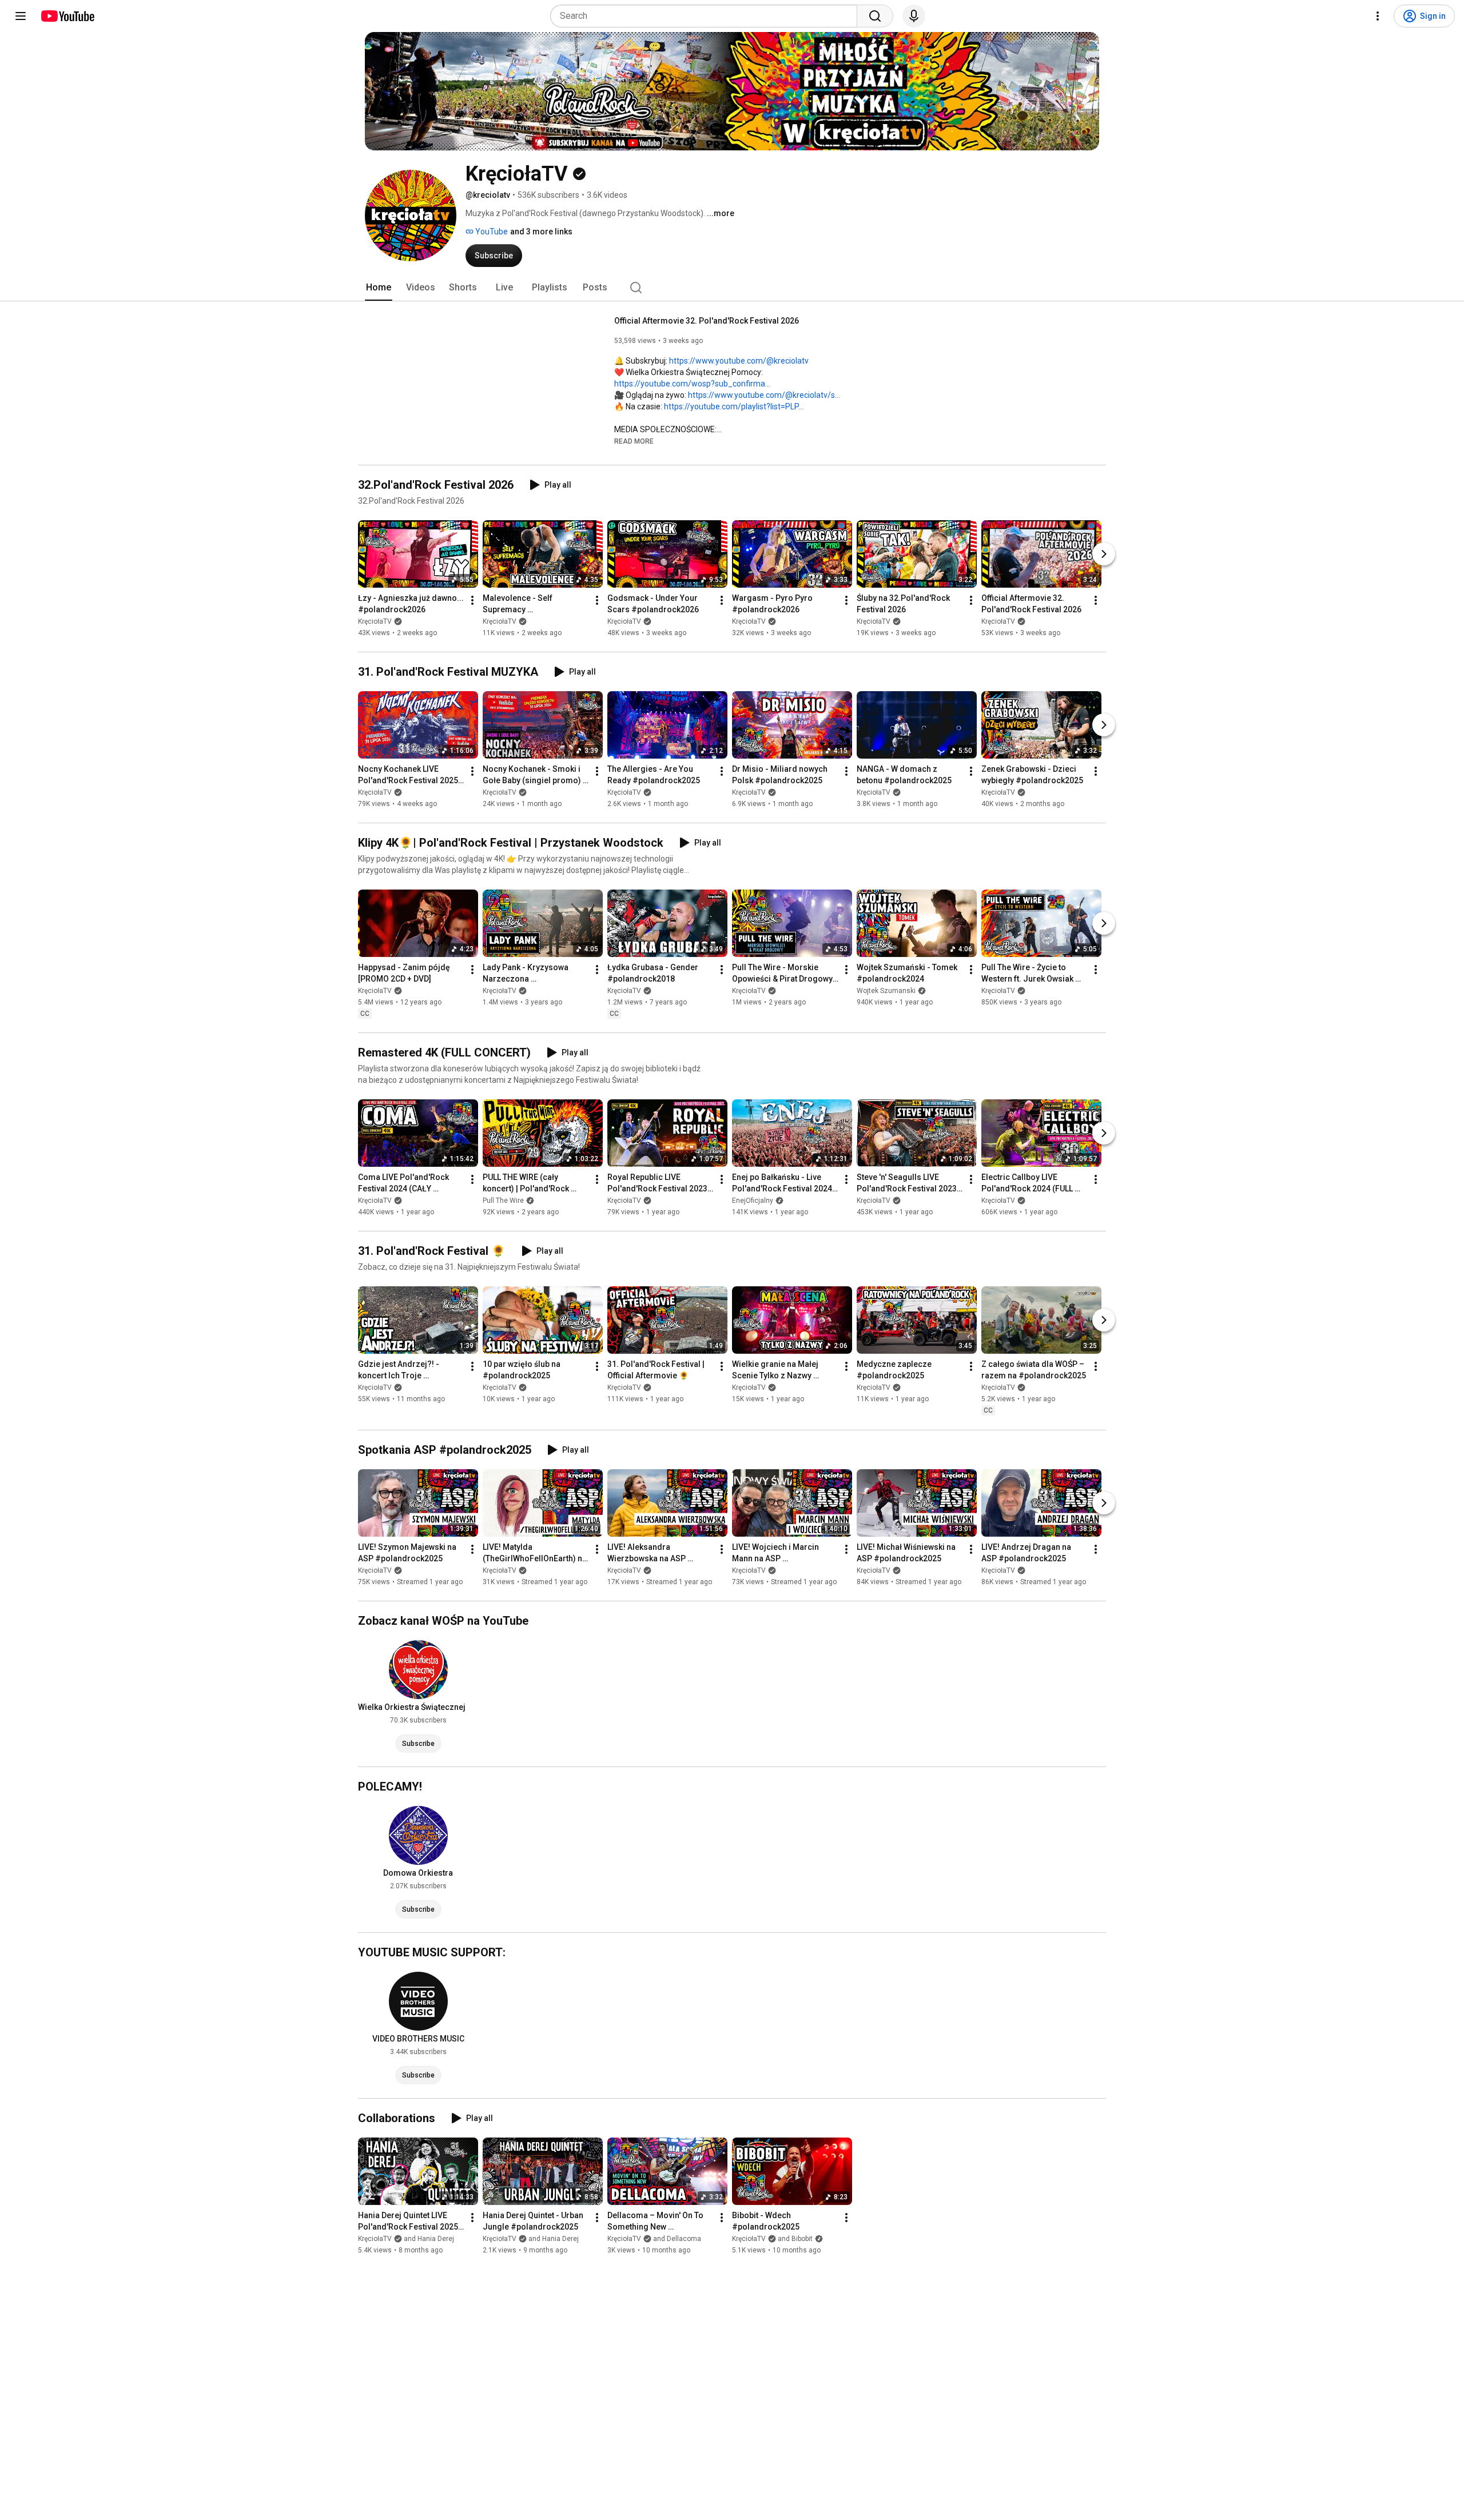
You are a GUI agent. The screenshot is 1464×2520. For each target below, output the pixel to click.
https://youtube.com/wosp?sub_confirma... (692, 384)
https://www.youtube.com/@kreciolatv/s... (764, 395)
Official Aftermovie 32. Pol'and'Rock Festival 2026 (707, 321)
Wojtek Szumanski (886, 991)
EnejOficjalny (753, 1201)
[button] (634, 441)
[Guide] (21, 16)
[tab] (379, 288)
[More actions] (472, 600)
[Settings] (1378, 16)
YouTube (491, 232)
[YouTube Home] (67, 16)
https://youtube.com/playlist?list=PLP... (734, 406)
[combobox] (707, 16)
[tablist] (732, 288)
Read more (634, 441)
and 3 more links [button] (541, 232)
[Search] (875, 16)
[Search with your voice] (914, 16)
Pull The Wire (503, 1201)
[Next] (1104, 554)
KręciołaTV (375, 621)
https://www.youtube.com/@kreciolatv (739, 361)
